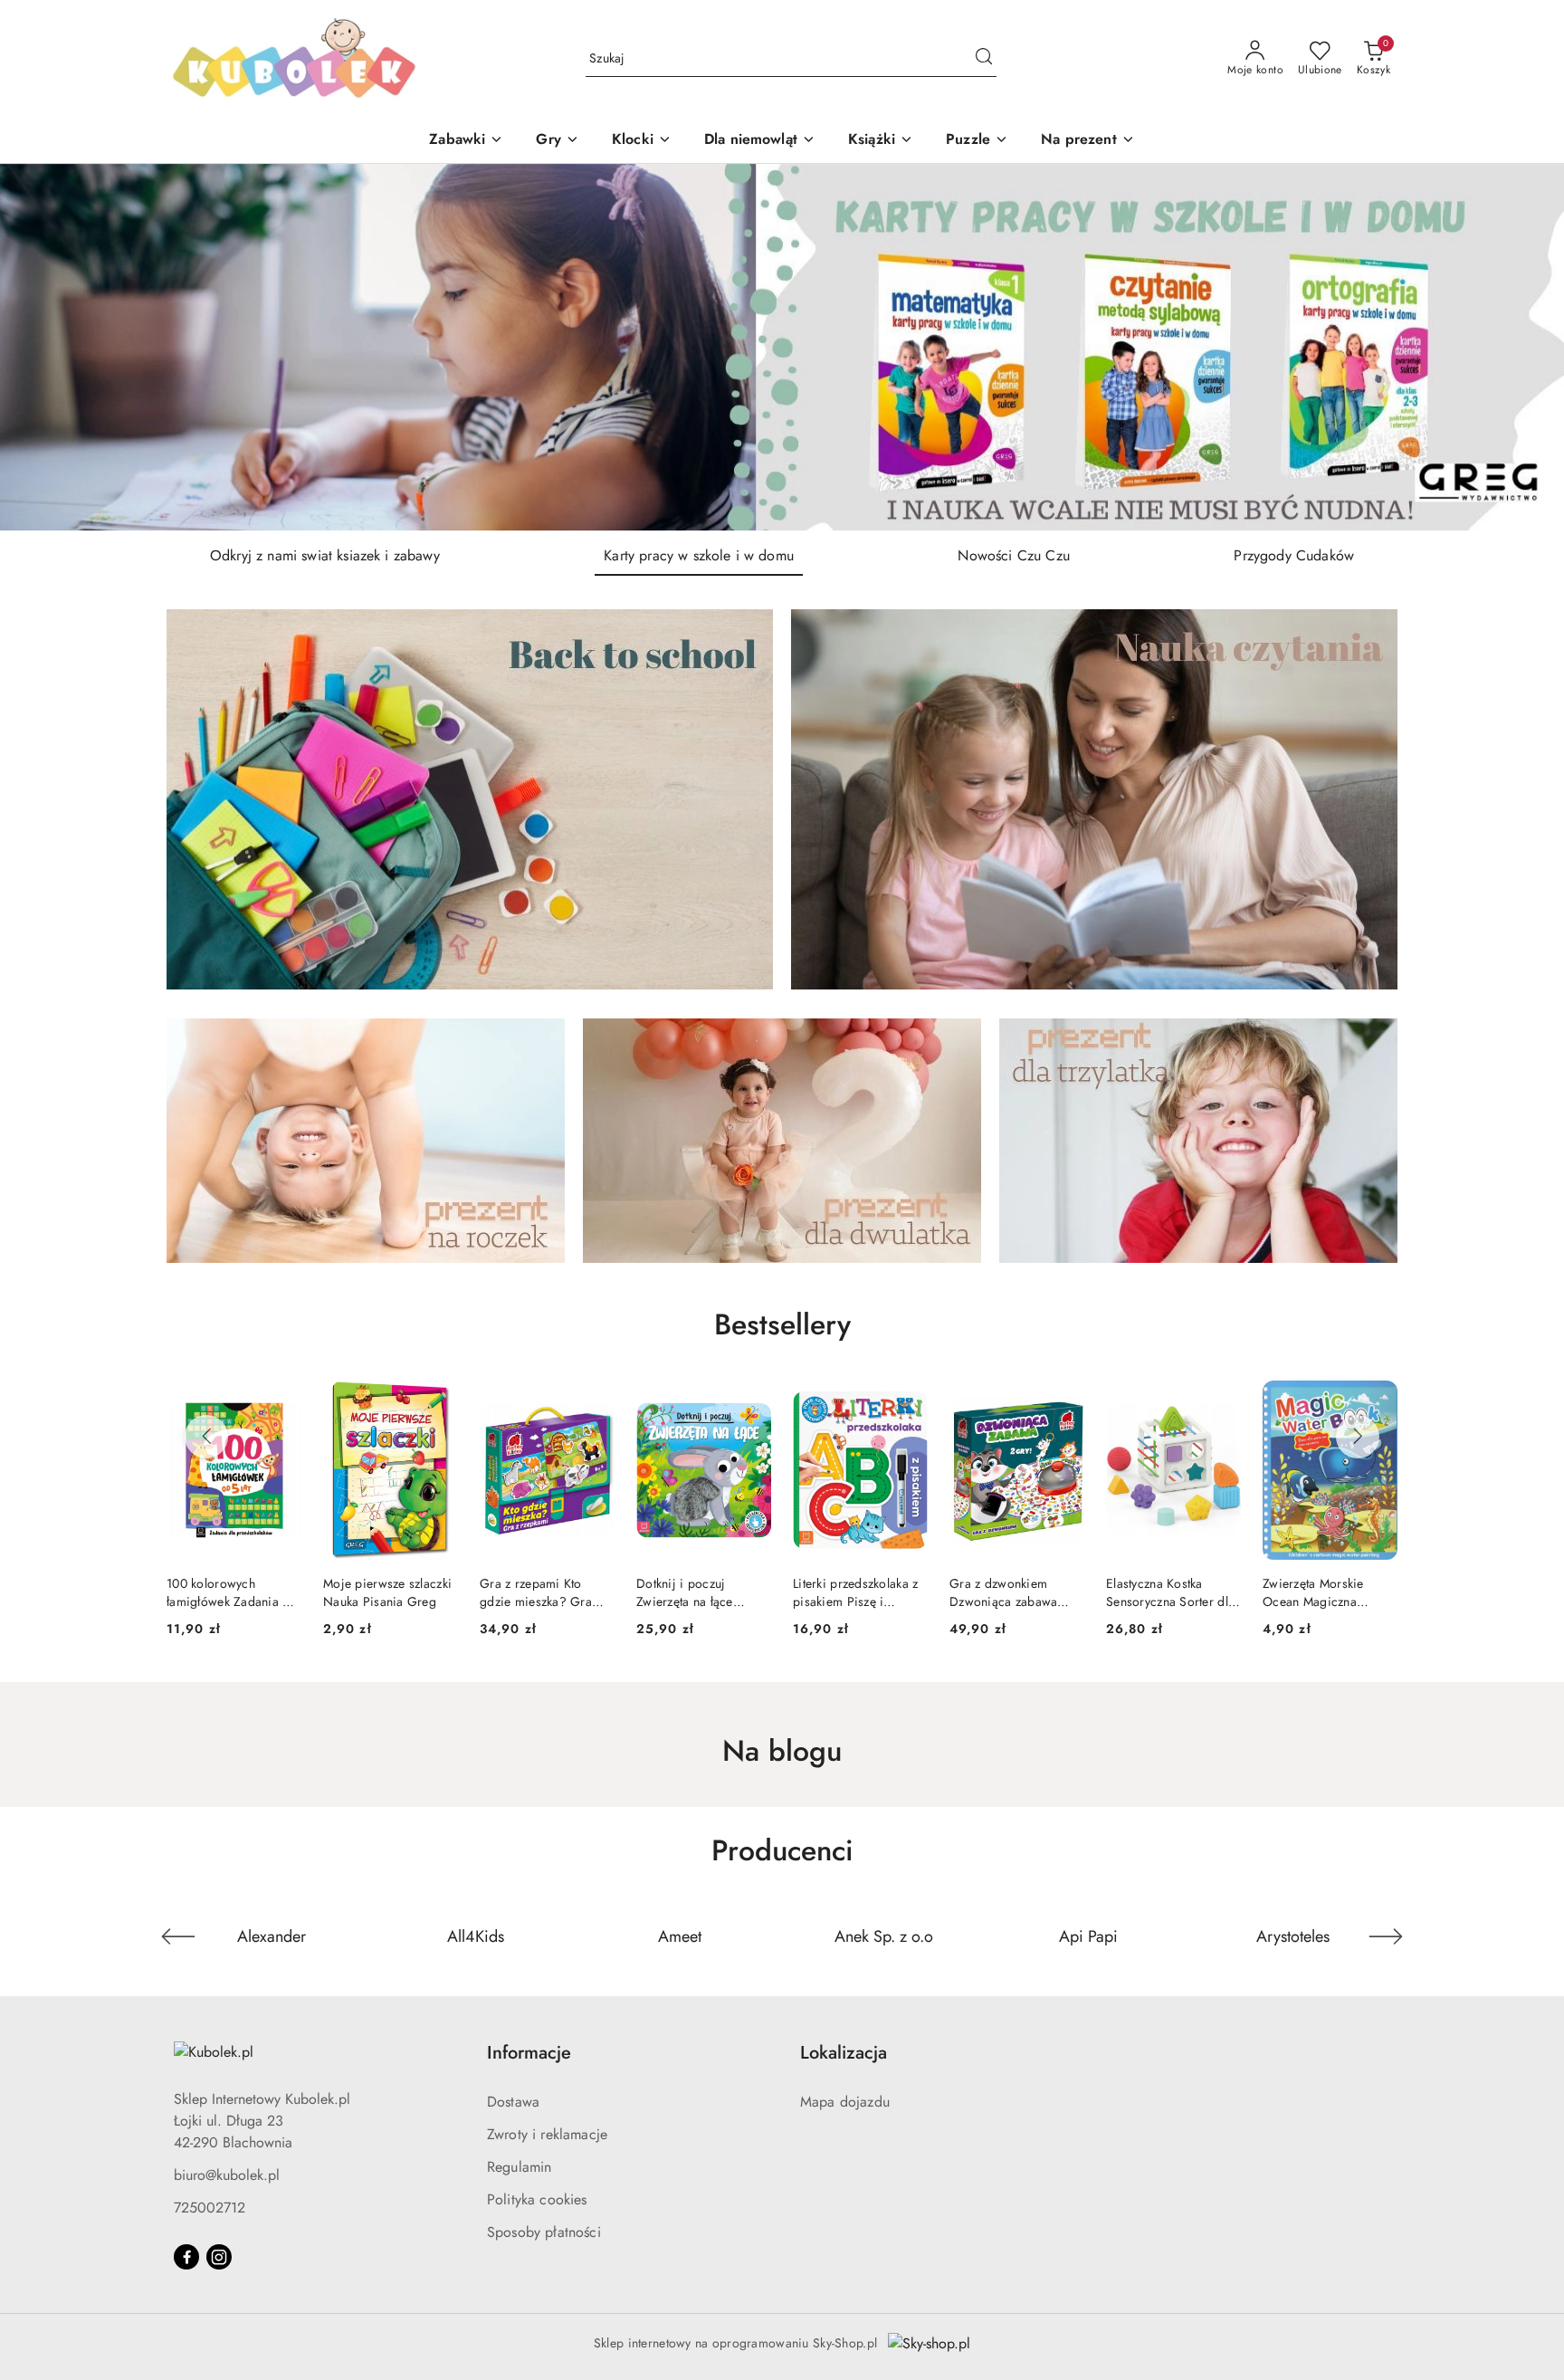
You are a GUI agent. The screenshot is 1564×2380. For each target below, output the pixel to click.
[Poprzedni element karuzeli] (178, 1936)
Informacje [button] (529, 2053)
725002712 (210, 2208)
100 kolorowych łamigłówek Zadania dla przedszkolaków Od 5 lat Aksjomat (1329, 1592)
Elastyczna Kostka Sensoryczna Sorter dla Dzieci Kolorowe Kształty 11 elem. (1014, 1592)
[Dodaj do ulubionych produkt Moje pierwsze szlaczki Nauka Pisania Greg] (281, 1401)
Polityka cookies (537, 2199)
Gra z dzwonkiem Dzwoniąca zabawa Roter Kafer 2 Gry (847, 1592)
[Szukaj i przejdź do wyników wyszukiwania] (984, 59)
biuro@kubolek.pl (227, 2175)
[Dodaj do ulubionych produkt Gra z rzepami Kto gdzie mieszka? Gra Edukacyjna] (437, 1401)
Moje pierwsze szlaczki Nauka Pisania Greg (231, 1592)
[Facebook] (186, 2257)
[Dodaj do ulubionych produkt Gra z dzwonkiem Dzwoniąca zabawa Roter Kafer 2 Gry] (907, 1401)
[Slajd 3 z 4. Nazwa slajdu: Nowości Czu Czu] (782, 347)
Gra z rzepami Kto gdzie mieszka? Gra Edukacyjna (379, 1592)
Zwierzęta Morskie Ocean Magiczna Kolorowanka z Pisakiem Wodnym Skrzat (1158, 1592)
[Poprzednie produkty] (206, 1437)
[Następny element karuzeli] (1386, 1936)
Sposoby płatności (544, 2232)
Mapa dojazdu (845, 2102)
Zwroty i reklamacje (547, 2134)
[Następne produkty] (1358, 1437)
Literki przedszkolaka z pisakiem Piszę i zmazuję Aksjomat (699, 1592)
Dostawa (513, 2102)
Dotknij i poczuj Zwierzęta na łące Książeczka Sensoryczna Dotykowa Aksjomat (547, 1592)
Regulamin (519, 2167)
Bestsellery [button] (782, 1324)
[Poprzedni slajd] (40, 347)
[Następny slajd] (1524, 347)
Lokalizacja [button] (844, 2053)
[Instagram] (219, 2257)
